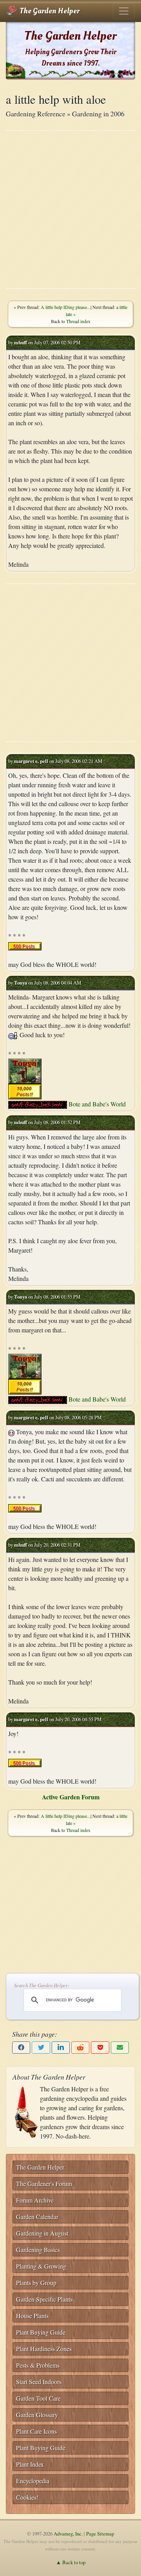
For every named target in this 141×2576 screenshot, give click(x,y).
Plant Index (30, 2464)
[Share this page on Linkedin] (61, 2048)
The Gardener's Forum (44, 2184)
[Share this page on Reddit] (80, 2048)
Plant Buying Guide (41, 2332)
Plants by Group (36, 2283)
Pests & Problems (38, 2365)
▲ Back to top (71, 2562)
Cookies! (27, 2497)
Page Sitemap (100, 2534)
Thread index (78, 321)
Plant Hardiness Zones (44, 2349)
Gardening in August (42, 2233)
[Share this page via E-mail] (120, 2048)
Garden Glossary (37, 2415)
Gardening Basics (38, 2250)
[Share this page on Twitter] (41, 2048)
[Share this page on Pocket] (100, 2048)
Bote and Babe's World (97, 1104)
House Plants (32, 2316)
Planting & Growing (41, 2266)
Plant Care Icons (36, 2431)
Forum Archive (35, 2200)
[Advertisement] (70, 209)
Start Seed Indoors (39, 2382)
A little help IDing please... (66, 307)
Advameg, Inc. (68, 2534)
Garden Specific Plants (44, 2299)
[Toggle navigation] (124, 11)
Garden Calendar (37, 2217)
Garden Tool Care (38, 2398)
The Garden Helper (49, 11)
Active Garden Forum (71, 1797)
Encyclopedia (33, 2481)
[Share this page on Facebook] (21, 2048)
